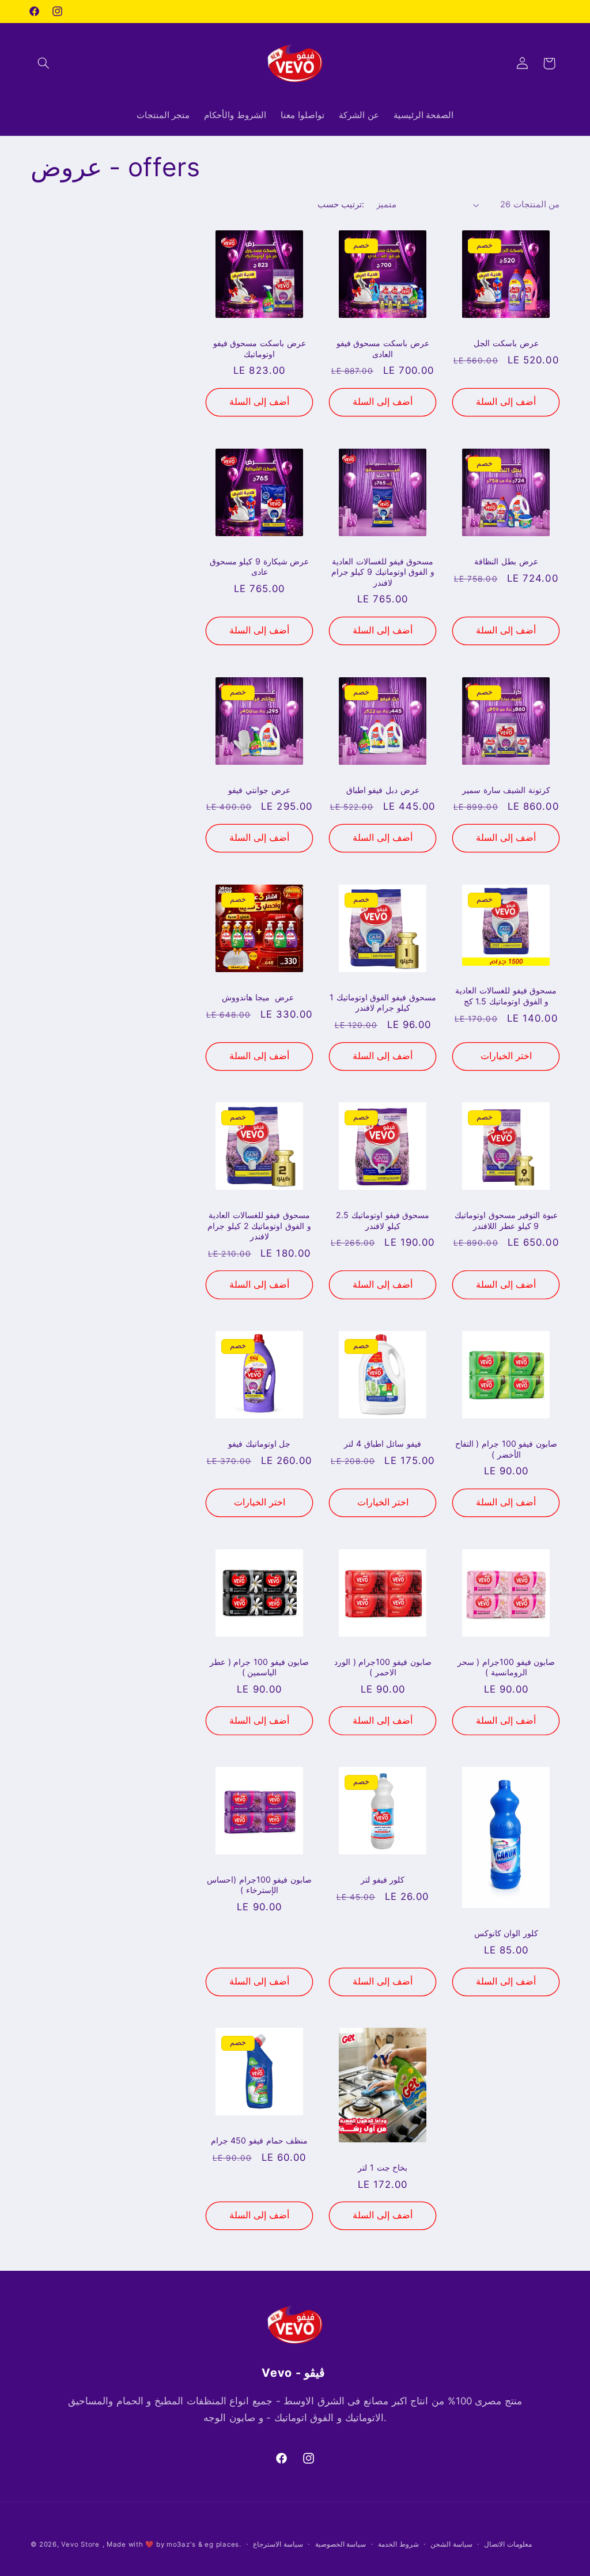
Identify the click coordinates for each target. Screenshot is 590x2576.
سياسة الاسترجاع (278, 2544)
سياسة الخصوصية (341, 2544)
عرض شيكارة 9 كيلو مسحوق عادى (260, 566)
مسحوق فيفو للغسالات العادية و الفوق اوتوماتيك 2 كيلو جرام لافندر (259, 1226)
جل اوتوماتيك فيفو (259, 1443)
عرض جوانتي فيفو (259, 790)
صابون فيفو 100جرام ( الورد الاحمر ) (383, 1667)
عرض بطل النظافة (506, 561)
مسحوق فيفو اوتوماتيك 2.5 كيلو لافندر (383, 1220)
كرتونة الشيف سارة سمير (506, 790)
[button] (44, 63)
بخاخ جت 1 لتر (383, 2167)
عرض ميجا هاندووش (259, 997)
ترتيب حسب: (341, 204)
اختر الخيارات (506, 1056)
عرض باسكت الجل (506, 343)
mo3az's (181, 2544)
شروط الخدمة (398, 2544)
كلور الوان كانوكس (506, 1933)
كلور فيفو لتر (383, 1879)
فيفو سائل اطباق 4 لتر (383, 1443)
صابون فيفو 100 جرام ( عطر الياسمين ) (259, 1667)
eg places (222, 2544)
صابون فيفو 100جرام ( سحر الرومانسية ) (506, 1667)
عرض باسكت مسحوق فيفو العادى (383, 348)
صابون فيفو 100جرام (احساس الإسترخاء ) (259, 1885)
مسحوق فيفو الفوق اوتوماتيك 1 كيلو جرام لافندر (383, 1002)
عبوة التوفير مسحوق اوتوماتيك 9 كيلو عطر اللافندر (506, 1220)
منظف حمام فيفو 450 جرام (260, 2140)
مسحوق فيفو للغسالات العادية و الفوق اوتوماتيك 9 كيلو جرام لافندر (383, 572)
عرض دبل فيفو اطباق (383, 790)
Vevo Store (80, 2544)
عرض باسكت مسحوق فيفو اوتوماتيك (260, 348)
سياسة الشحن (451, 2544)
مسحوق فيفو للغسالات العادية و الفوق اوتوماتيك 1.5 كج (506, 995)
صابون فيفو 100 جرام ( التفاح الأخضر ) (506, 1449)
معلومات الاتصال (508, 2544)
